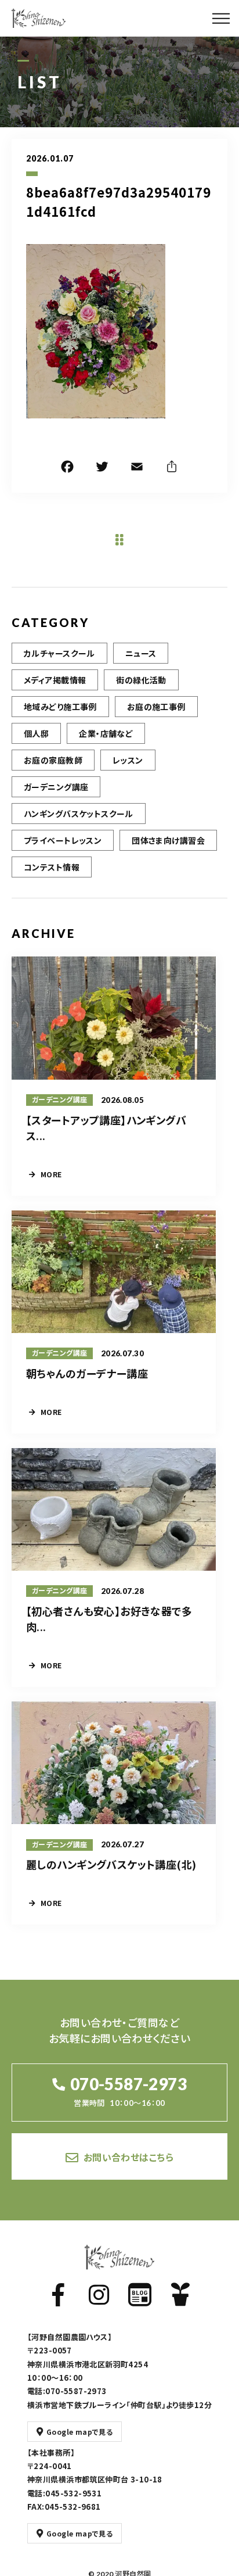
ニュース (141, 653)
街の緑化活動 (141, 680)
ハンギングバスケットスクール (79, 814)
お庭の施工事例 (156, 707)
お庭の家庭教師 (53, 760)
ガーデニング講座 (56, 787)
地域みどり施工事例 (60, 707)
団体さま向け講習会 (168, 840)
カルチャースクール (59, 653)
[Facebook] (67, 468)
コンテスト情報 (52, 867)
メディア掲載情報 (55, 680)
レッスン (128, 760)
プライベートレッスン (63, 840)
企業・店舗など (106, 733)
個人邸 (36, 733)
